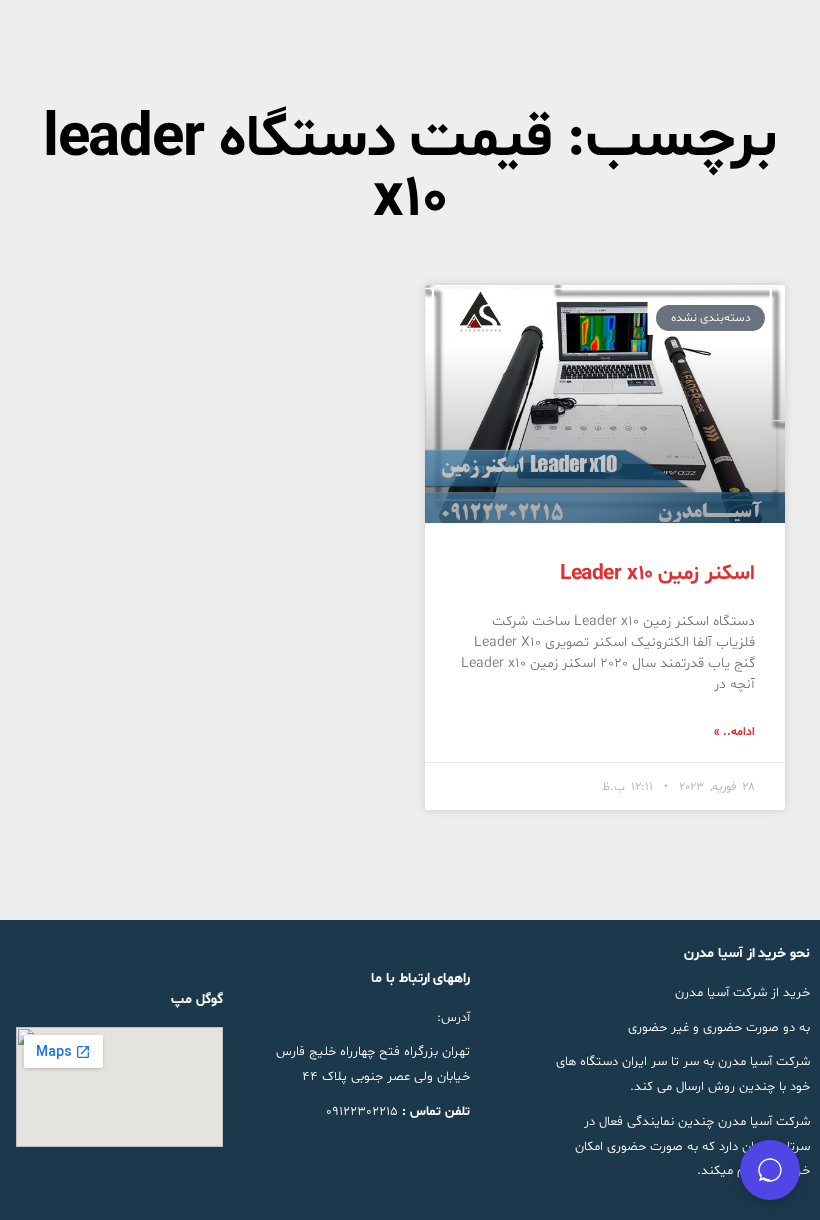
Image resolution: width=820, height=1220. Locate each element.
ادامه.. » (734, 732)
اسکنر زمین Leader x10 (657, 574)
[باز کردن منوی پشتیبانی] (770, 1170)
